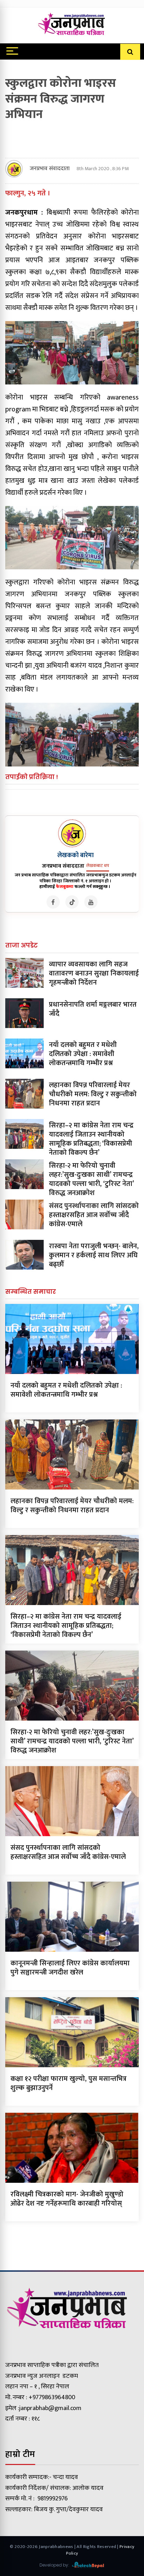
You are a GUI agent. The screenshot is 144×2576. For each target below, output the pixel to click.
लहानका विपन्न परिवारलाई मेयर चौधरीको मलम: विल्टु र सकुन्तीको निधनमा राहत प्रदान (93, 1094)
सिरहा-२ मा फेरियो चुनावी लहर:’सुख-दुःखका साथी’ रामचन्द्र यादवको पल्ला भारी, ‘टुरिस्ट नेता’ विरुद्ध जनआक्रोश (91, 1179)
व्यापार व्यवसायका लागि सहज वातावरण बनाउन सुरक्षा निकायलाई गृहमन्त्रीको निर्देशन (94, 973)
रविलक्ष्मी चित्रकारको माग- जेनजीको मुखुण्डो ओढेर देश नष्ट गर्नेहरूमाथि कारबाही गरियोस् (67, 2199)
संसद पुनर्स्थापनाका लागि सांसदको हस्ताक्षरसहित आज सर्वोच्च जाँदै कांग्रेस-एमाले (94, 1215)
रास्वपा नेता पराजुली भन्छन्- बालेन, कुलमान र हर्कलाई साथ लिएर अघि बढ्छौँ (94, 1255)
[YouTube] (91, 902)
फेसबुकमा (65, 887)
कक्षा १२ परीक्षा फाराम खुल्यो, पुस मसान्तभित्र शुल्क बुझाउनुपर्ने (69, 2083)
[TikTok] (72, 902)
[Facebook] (53, 902)
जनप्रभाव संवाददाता (50, 169)
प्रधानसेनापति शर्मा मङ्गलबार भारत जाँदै (93, 1009)
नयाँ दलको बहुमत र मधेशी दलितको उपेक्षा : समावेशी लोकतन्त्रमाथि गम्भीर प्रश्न (83, 1054)
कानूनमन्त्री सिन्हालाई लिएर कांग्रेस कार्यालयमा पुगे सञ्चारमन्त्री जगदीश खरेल (70, 1968)
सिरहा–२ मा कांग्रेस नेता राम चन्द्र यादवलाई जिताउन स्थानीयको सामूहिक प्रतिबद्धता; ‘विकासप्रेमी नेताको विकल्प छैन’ (91, 1139)
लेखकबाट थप (98, 866)
